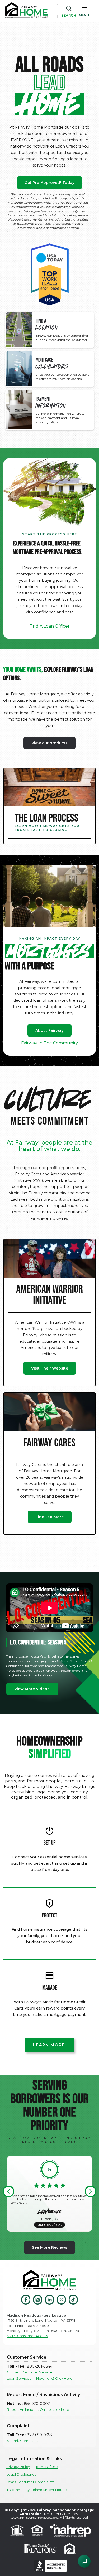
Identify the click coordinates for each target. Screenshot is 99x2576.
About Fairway (49, 1030)
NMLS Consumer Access (27, 2336)
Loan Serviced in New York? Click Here (40, 2379)
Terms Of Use (47, 2467)
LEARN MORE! (49, 2045)
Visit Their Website (50, 1368)
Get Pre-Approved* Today (49, 183)
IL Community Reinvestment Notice (37, 2490)
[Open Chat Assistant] (84, 2561)
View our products (49, 743)
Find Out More (50, 1517)
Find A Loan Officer (49, 626)
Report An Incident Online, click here (38, 2410)
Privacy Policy (18, 2467)
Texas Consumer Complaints (30, 2482)
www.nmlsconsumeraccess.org (34, 2517)
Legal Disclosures (21, 2474)
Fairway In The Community (49, 1043)
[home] (26, 11)
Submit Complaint (22, 2441)
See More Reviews (50, 2247)
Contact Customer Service (30, 2372)
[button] (84, 11)
